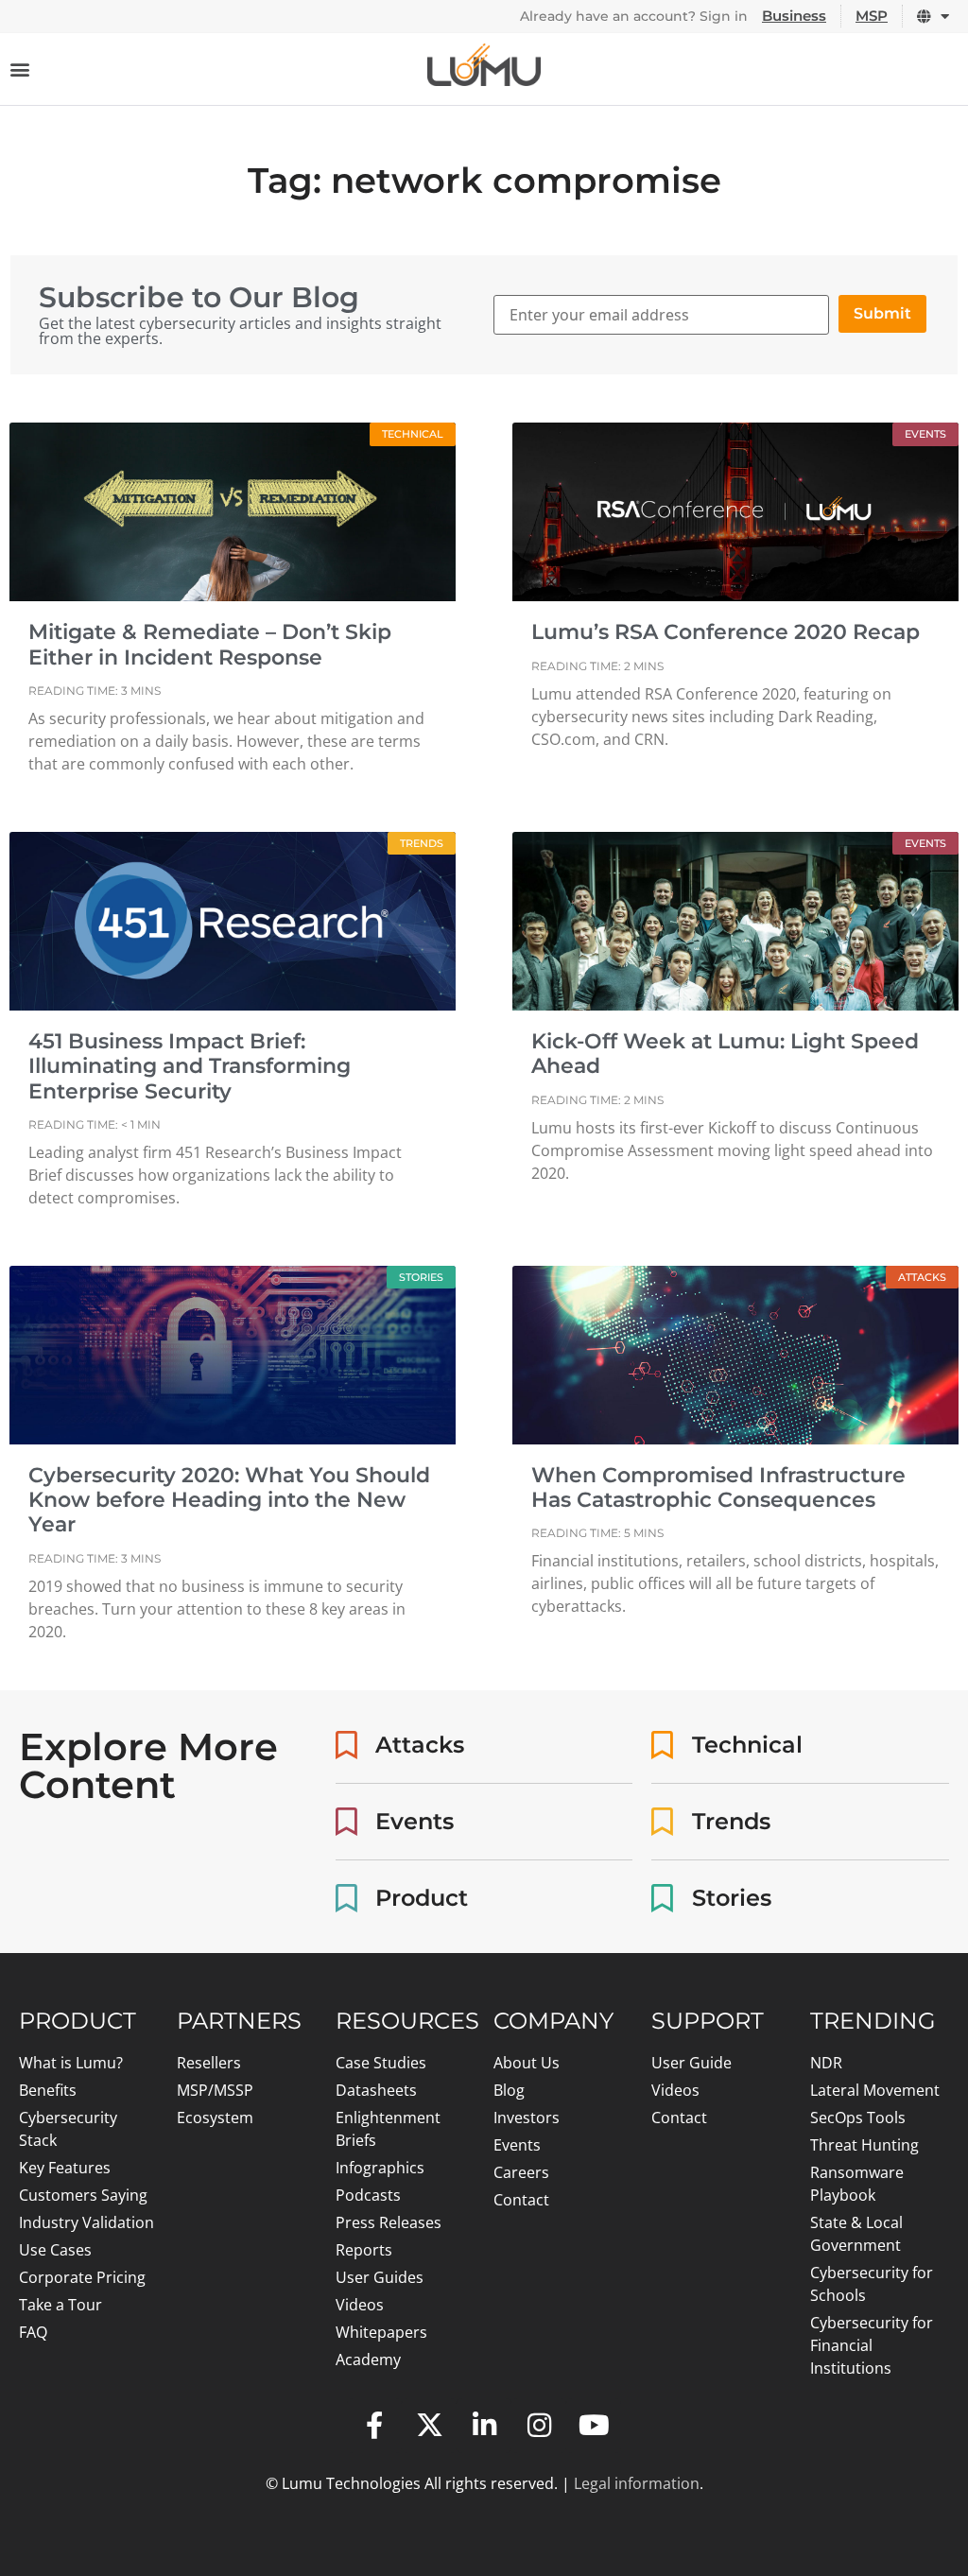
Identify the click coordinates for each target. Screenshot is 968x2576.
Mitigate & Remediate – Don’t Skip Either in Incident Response (210, 644)
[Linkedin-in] (484, 2426)
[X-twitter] (429, 2426)
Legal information (637, 2483)
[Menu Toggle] (20, 69)
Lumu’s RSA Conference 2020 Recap (726, 632)
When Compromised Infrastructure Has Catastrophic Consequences (718, 1487)
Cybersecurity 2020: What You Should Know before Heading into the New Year (229, 1500)
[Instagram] (539, 2426)
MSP (872, 16)
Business (794, 16)
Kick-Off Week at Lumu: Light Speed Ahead (725, 1054)
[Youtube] (594, 2426)
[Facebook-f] (374, 2426)
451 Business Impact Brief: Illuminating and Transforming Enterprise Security (190, 1066)
